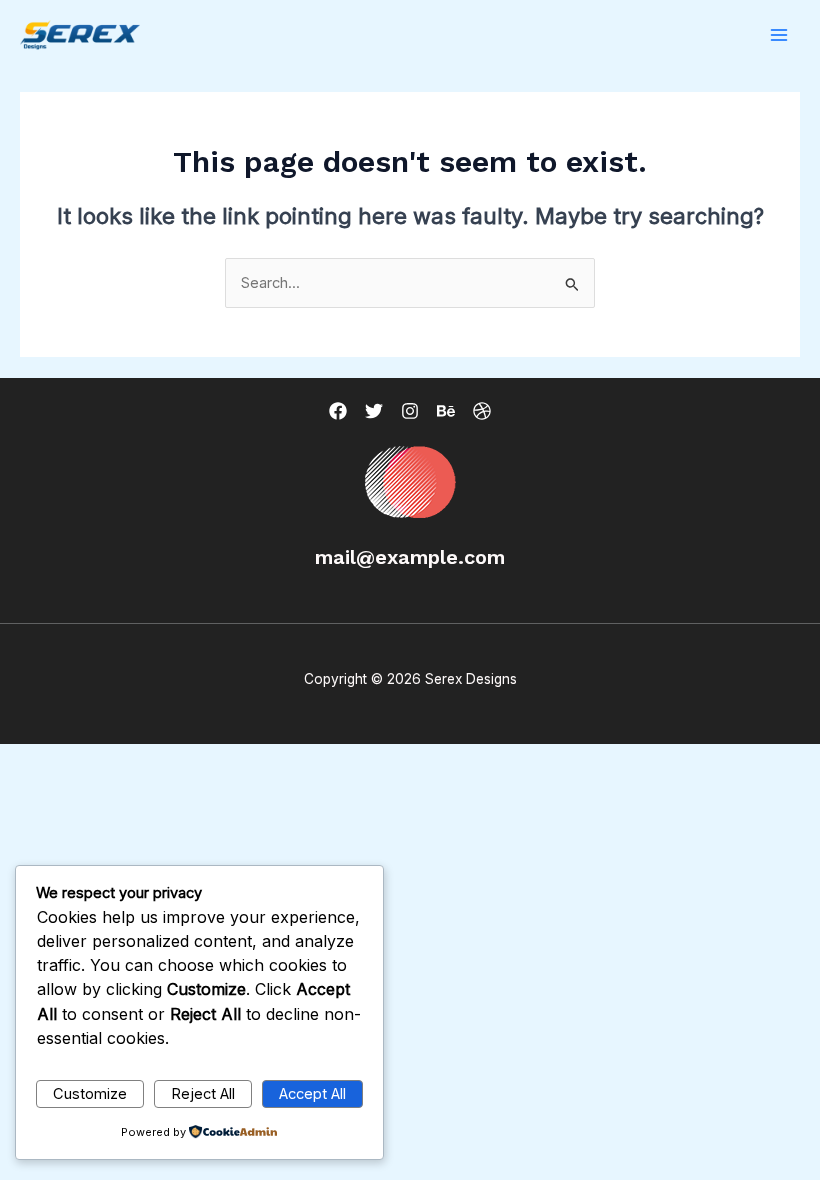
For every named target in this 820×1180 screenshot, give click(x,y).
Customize (90, 1094)
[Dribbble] (482, 411)
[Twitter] (374, 411)
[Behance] (446, 411)
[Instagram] (410, 411)
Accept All (312, 1094)
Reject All (203, 1094)
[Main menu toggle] (779, 35)
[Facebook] (338, 411)
